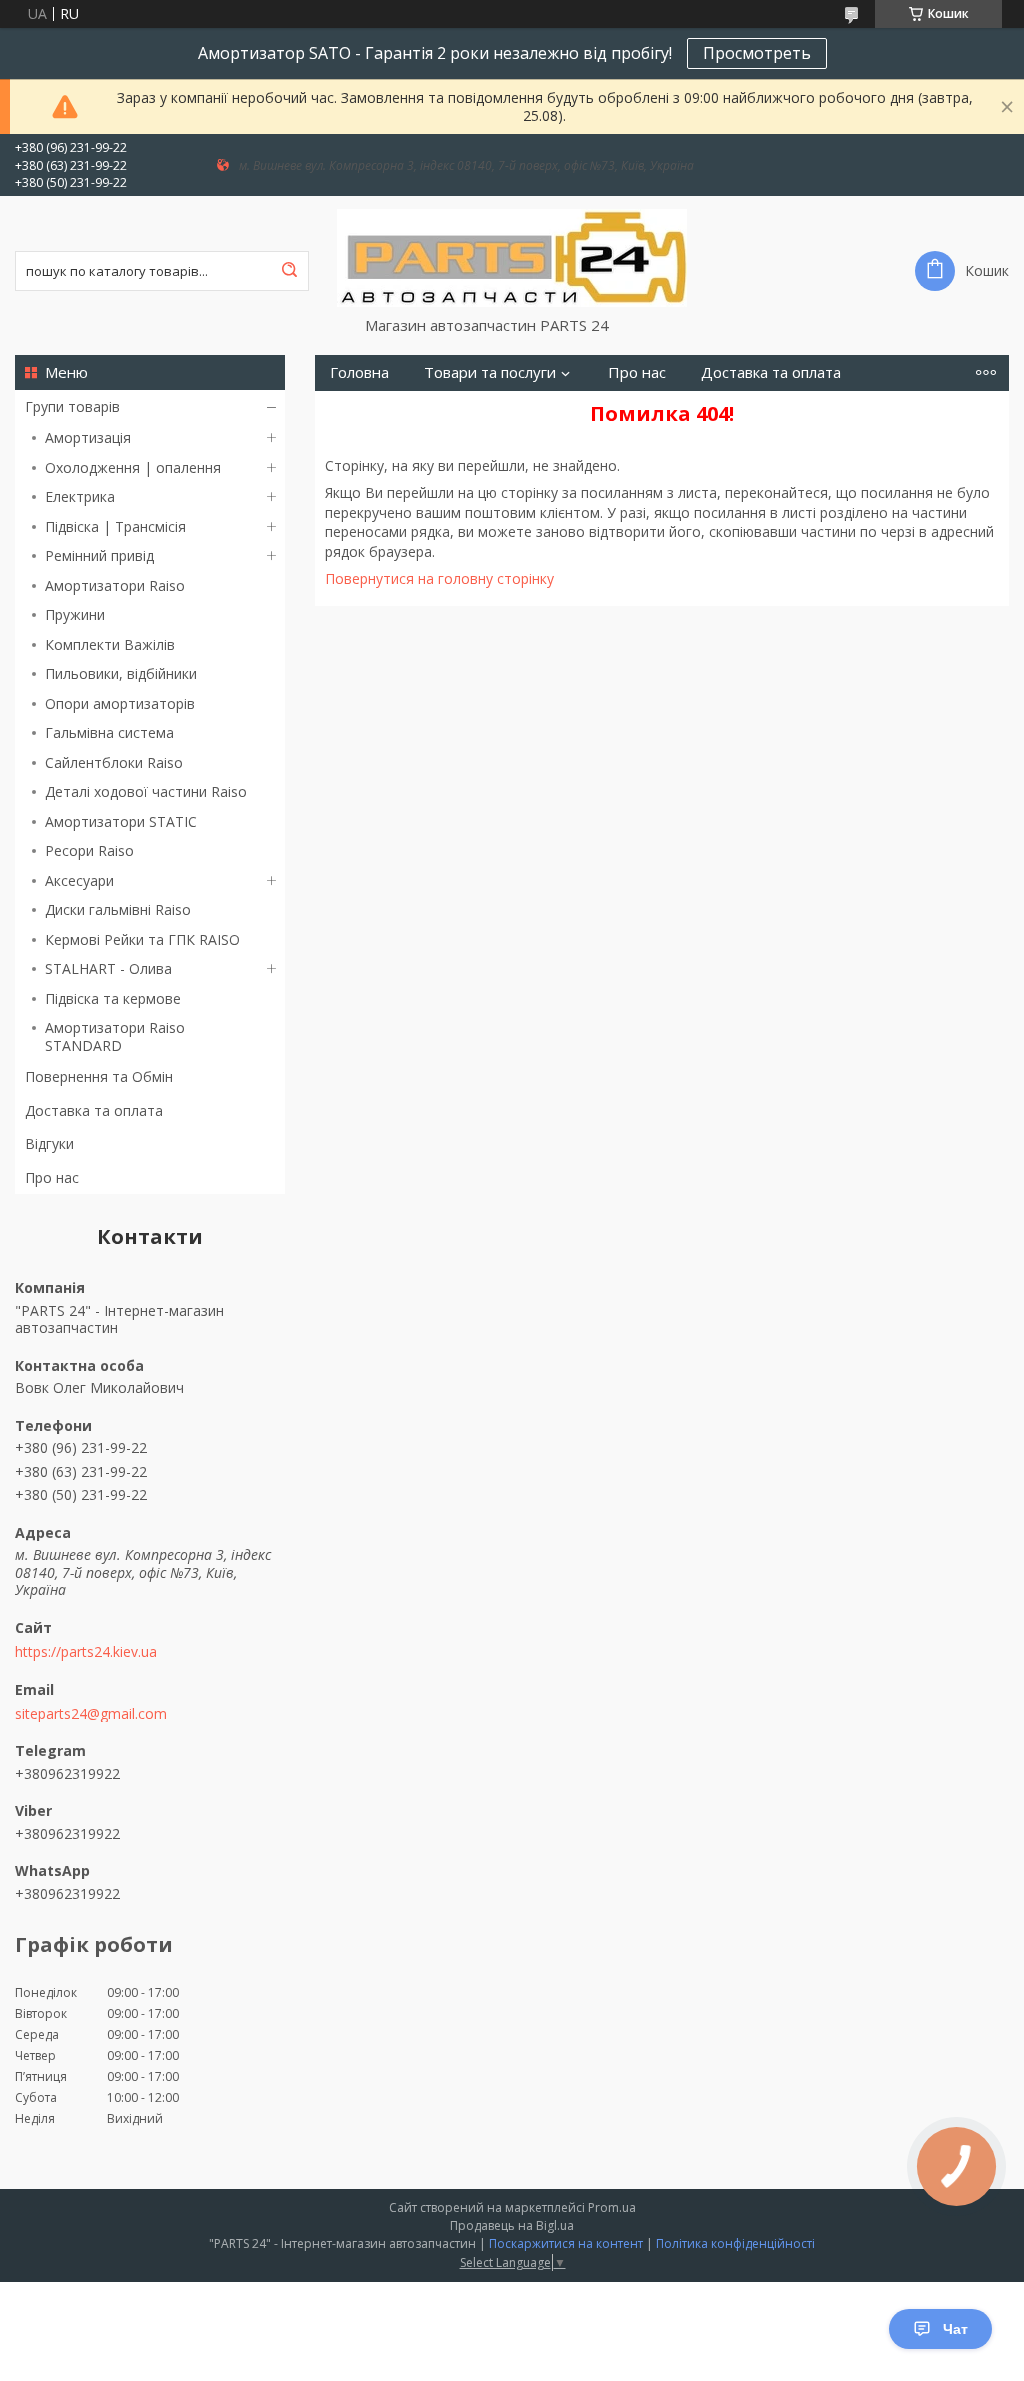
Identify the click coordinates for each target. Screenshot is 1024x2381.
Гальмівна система (109, 732)
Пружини (75, 614)
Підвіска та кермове (113, 998)
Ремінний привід (99, 555)
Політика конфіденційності (735, 2243)
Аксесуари (79, 880)
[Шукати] (289, 271)
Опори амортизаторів (120, 703)
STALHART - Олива (108, 968)
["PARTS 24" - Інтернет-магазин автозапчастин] (512, 256)
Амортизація (88, 437)
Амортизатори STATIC (121, 821)
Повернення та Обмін (99, 1076)
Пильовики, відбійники (121, 673)
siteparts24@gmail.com (91, 1714)
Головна (359, 372)
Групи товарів (72, 406)
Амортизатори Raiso (115, 585)
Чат (955, 2329)
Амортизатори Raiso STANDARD (115, 1036)
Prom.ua (612, 2207)
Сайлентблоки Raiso (114, 762)
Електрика (80, 496)
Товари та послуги (490, 372)
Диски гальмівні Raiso (118, 909)
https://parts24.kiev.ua (86, 1652)
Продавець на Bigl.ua (512, 2225)
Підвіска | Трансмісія (115, 526)
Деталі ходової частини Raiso (146, 791)
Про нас (52, 1177)
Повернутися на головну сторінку (439, 578)
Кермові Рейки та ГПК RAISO (142, 939)
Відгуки (49, 1143)
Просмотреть (757, 53)
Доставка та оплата (94, 1110)
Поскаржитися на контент (566, 2243)
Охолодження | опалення (133, 467)
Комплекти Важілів (110, 644)
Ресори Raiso (89, 850)
